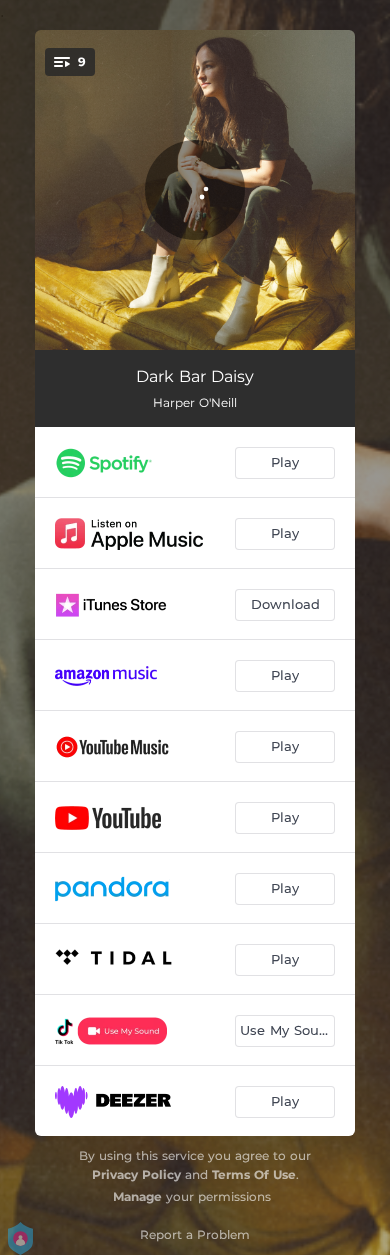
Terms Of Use (254, 1174)
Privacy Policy (136, 1174)
